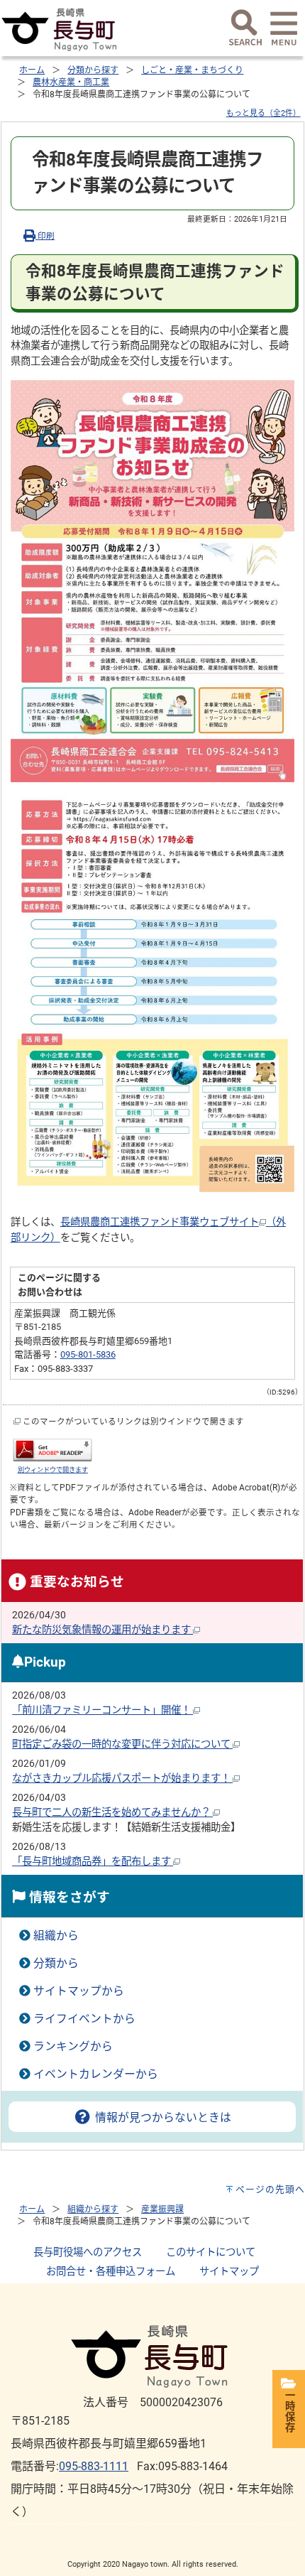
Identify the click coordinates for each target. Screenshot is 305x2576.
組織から (56, 1936)
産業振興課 (162, 2209)
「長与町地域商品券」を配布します (93, 1862)
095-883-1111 (94, 2466)
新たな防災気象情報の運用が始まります (102, 1630)
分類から (56, 1963)
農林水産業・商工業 (71, 82)
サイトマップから (79, 1991)
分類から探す (93, 70)
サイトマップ (229, 2272)
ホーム (32, 70)
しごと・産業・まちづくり (192, 70)
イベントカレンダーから (96, 2074)
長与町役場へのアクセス (88, 2252)
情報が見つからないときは (161, 2117)
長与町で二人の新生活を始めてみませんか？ (112, 1813)
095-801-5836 (88, 1354)
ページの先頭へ (270, 2189)
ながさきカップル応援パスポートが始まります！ (122, 1779)
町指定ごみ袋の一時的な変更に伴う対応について (122, 1744)
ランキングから (73, 2046)
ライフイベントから (84, 2019)
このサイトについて (211, 2252)
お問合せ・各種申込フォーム (111, 2272)
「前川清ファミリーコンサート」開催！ (102, 1710)
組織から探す (93, 2209)
